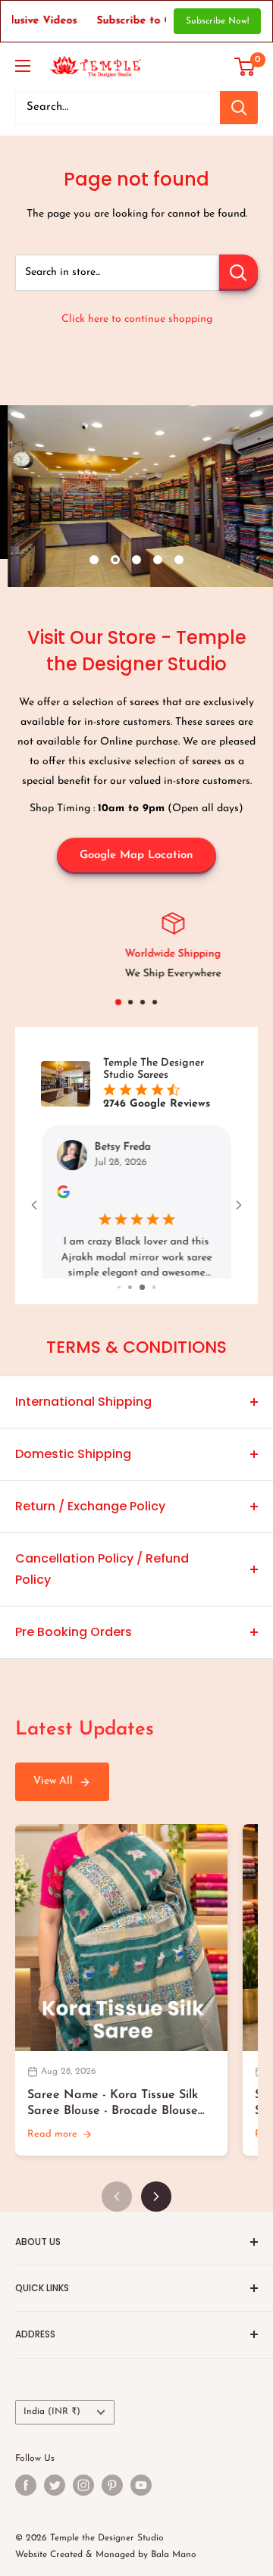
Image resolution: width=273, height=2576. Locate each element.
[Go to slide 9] (141, 1305)
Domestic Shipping (73, 1471)
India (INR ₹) (52, 2430)
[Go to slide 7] (119, 1305)
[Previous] (117, 2215)
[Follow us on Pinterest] (112, 2503)
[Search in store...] (238, 273)
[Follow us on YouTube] (141, 2503)
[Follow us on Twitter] (55, 2503)
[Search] (239, 108)
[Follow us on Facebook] (26, 2503)
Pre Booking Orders (74, 1649)
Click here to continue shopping (137, 319)
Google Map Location (136, 856)
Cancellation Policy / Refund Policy (102, 1586)
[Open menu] (23, 66)
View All (53, 1799)
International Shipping (83, 1419)
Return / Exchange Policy (90, 1524)
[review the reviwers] (63, 1196)
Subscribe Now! (217, 21)
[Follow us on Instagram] (83, 2503)
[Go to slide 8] (129, 1305)
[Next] (156, 2215)
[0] (245, 67)
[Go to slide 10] (154, 1305)
